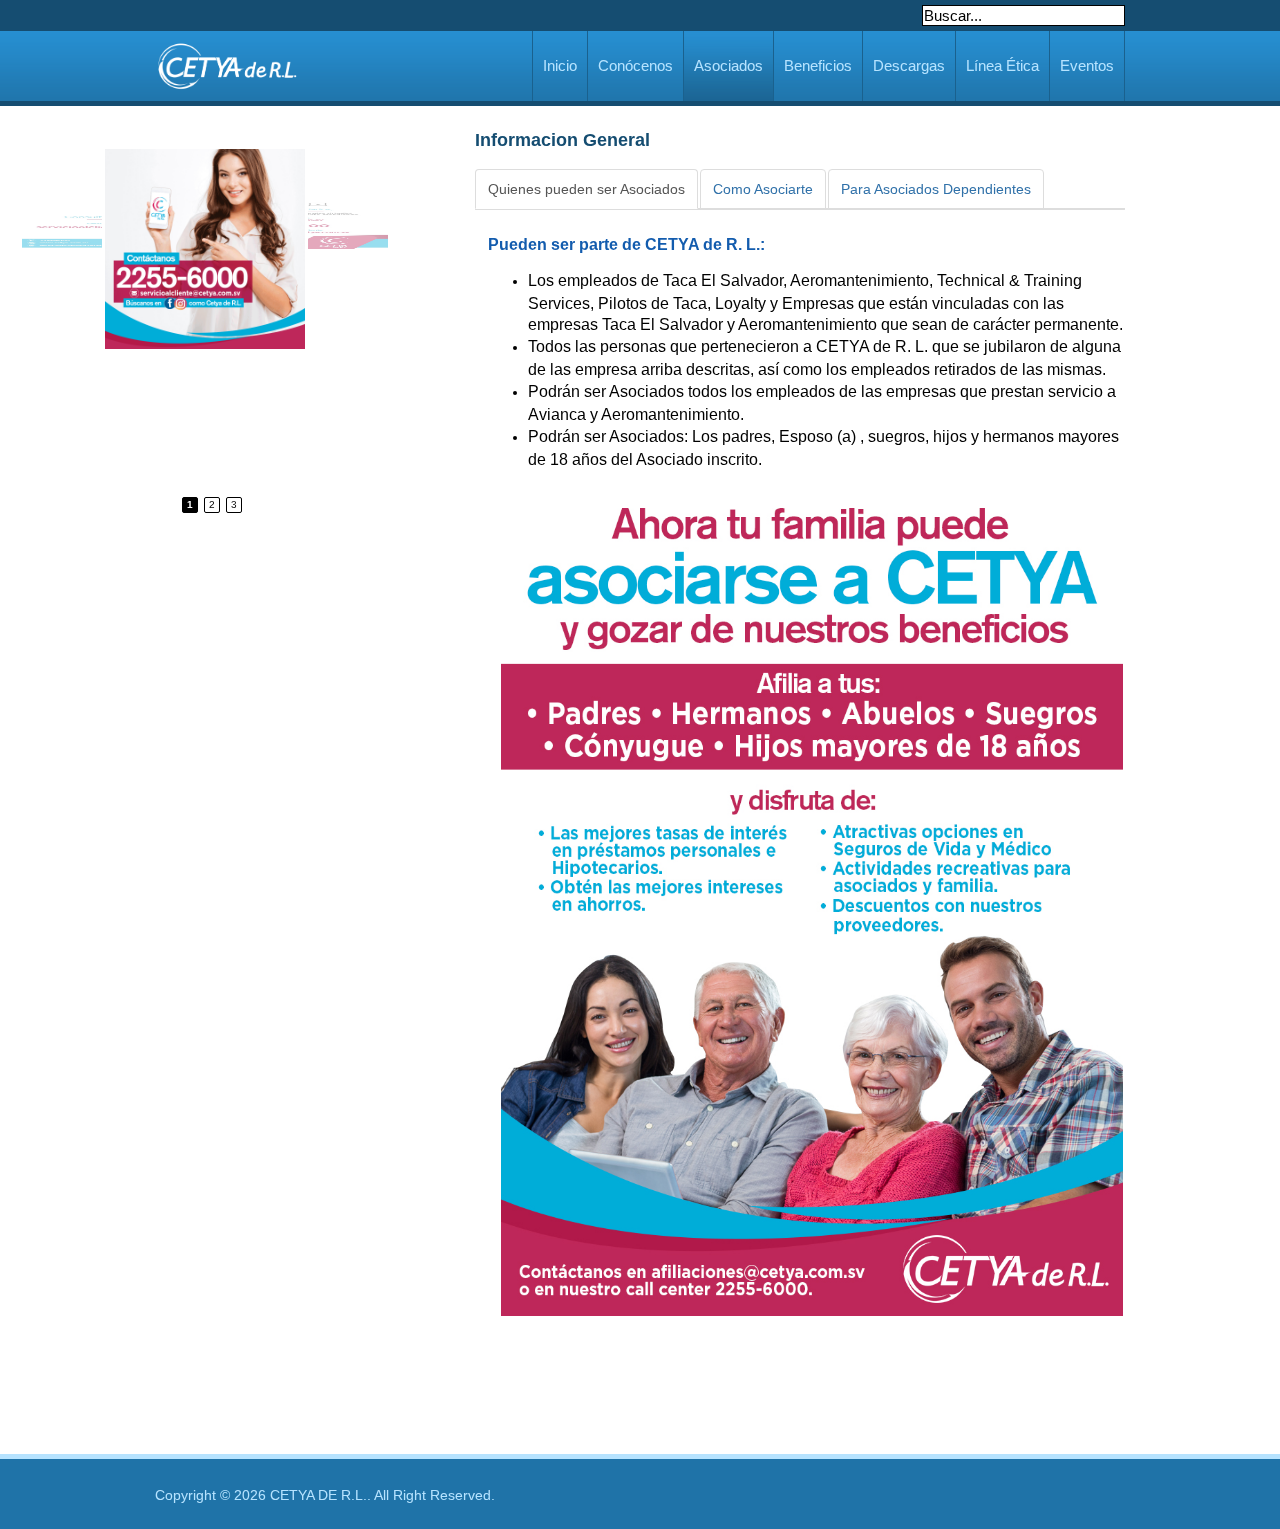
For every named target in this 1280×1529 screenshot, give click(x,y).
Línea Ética (1002, 65)
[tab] (586, 189)
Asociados (728, 65)
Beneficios (818, 65)
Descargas (909, 65)
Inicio (560, 65)
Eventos (1087, 65)
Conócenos (635, 65)
